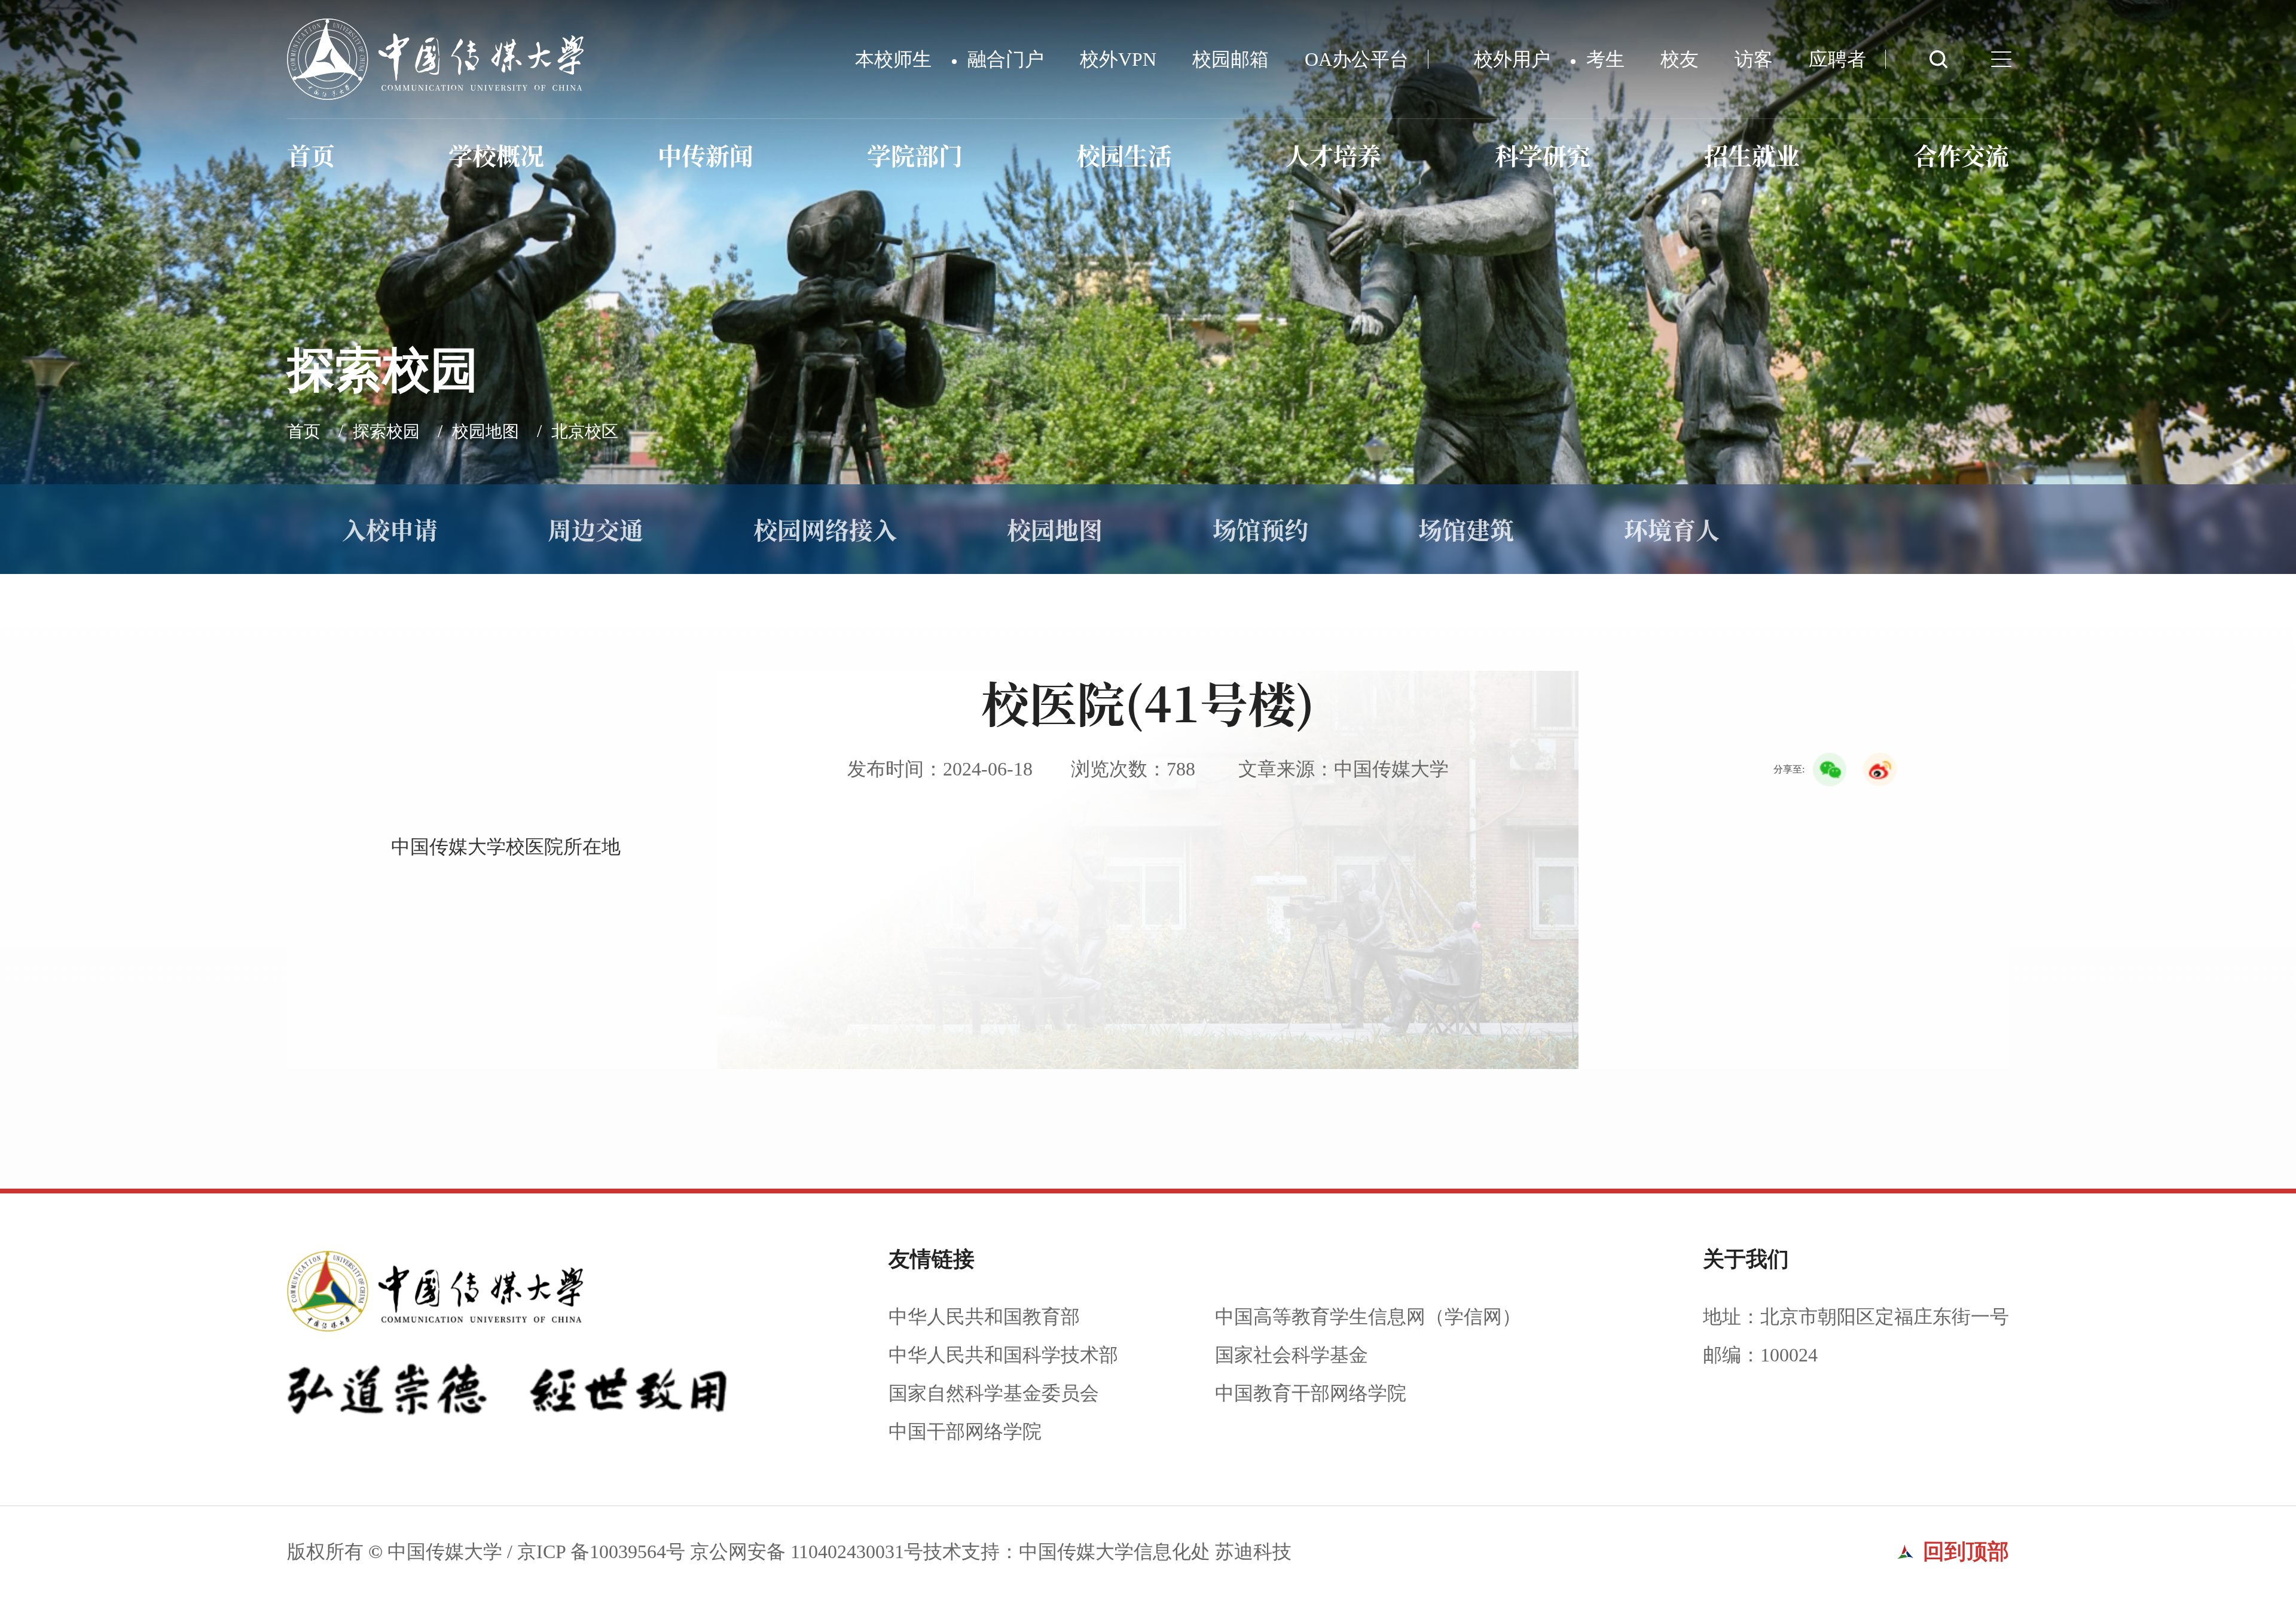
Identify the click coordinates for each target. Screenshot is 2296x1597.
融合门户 (1006, 59)
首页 (311, 155)
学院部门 (915, 155)
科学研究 (1543, 155)
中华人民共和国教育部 (984, 1317)
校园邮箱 (1231, 59)
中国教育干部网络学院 (1311, 1393)
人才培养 (1333, 155)
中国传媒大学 (445, 1552)
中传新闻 (706, 155)
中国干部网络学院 (965, 1431)
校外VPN (1118, 59)
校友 (1680, 59)
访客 (1754, 59)
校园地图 (486, 431)
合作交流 (1961, 155)
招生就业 (1752, 155)
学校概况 (496, 155)
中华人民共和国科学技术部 (1003, 1355)
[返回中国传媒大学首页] (435, 22)
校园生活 (1124, 155)
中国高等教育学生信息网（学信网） (1368, 1317)
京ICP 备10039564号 (601, 1552)
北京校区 (585, 431)
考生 (1605, 59)
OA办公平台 (1357, 59)
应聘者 (1837, 59)
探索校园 (386, 431)
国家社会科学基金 (1291, 1355)
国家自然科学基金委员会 (994, 1393)
